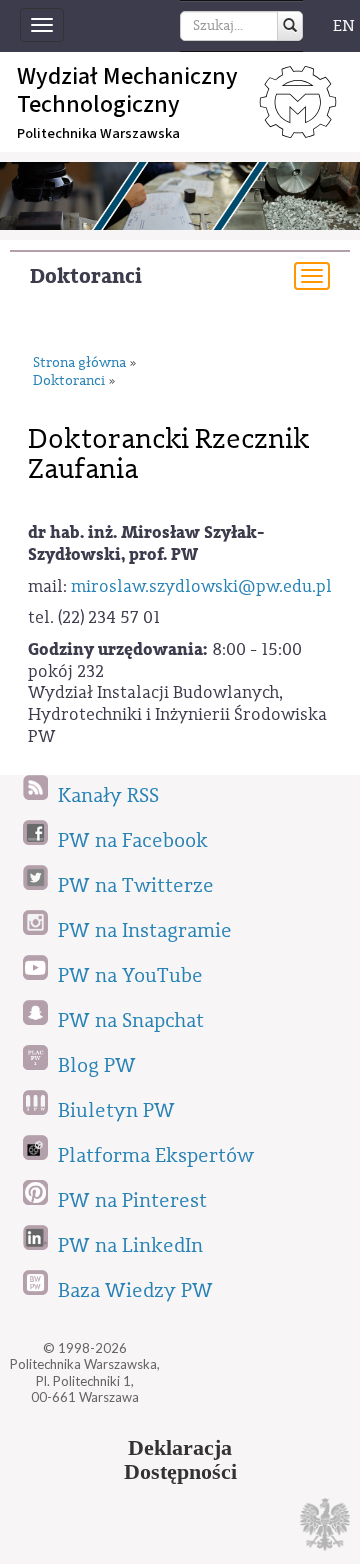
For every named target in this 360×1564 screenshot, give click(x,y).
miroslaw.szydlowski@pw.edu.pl (201, 586)
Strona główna (79, 363)
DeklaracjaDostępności (180, 1460)
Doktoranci (86, 276)
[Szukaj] (290, 26)
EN (344, 26)
